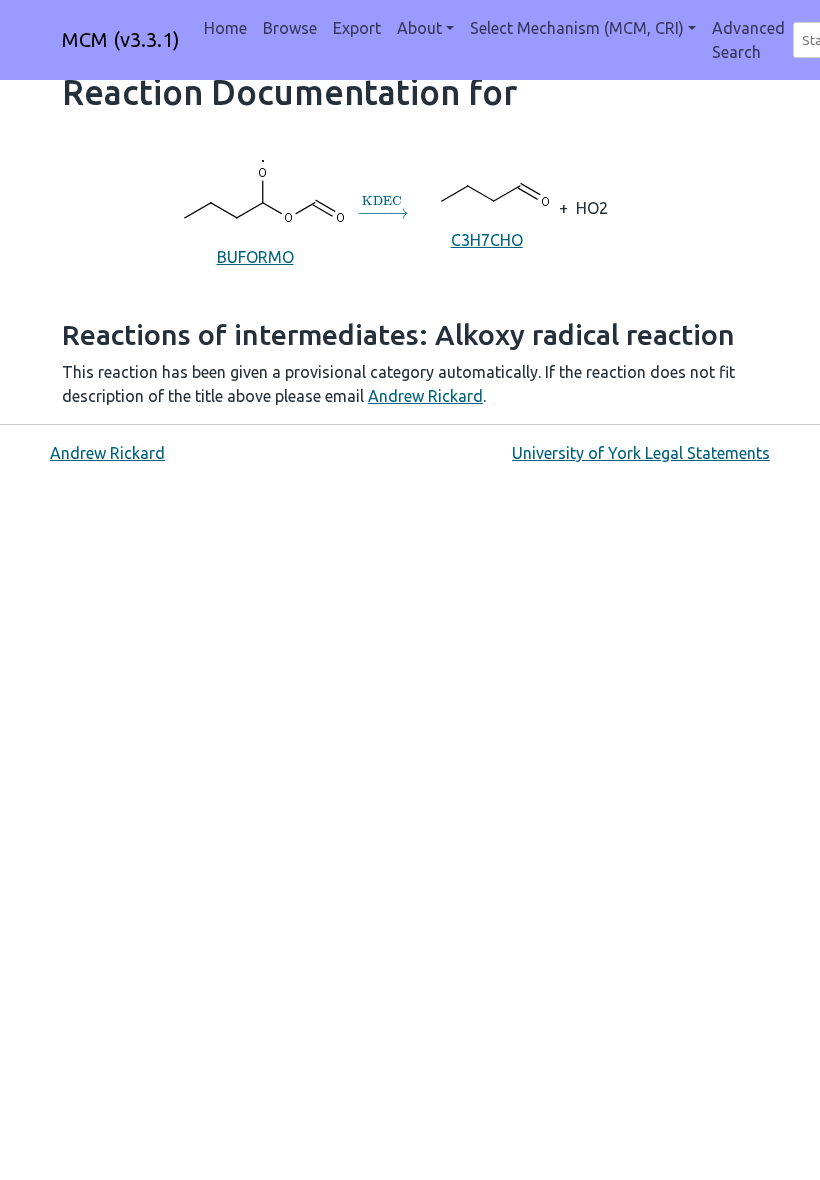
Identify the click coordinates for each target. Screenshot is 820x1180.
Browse (290, 28)
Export (357, 28)
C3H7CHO (487, 240)
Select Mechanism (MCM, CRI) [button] (577, 28)
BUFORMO (255, 257)
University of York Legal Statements (641, 453)
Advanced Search (748, 40)
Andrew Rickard (425, 396)
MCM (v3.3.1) (121, 39)
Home (225, 28)
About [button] (419, 28)
